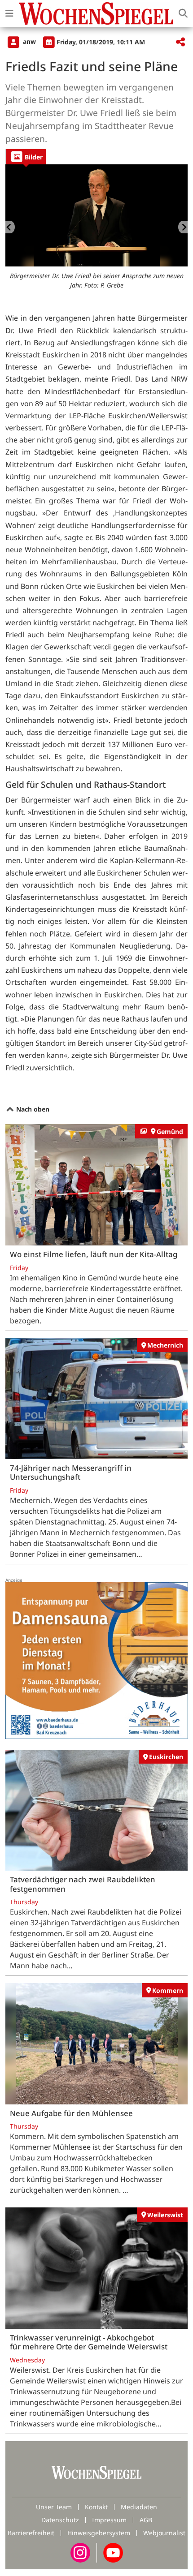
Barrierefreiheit (31, 2533)
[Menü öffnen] (9, 13)
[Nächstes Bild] (183, 227)
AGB (146, 2520)
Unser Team (54, 2507)
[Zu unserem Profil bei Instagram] (80, 2552)
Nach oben (32, 1109)
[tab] (26, 157)
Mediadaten (139, 2507)
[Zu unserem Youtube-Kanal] (113, 2552)
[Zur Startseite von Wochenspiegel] (96, 13)
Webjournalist (164, 2533)
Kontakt (96, 2507)
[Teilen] (180, 42)
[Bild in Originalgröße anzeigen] (96, 215)
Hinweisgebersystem (99, 2533)
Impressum (109, 2520)
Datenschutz (60, 2520)
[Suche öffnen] (183, 13)
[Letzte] (10, 227)
